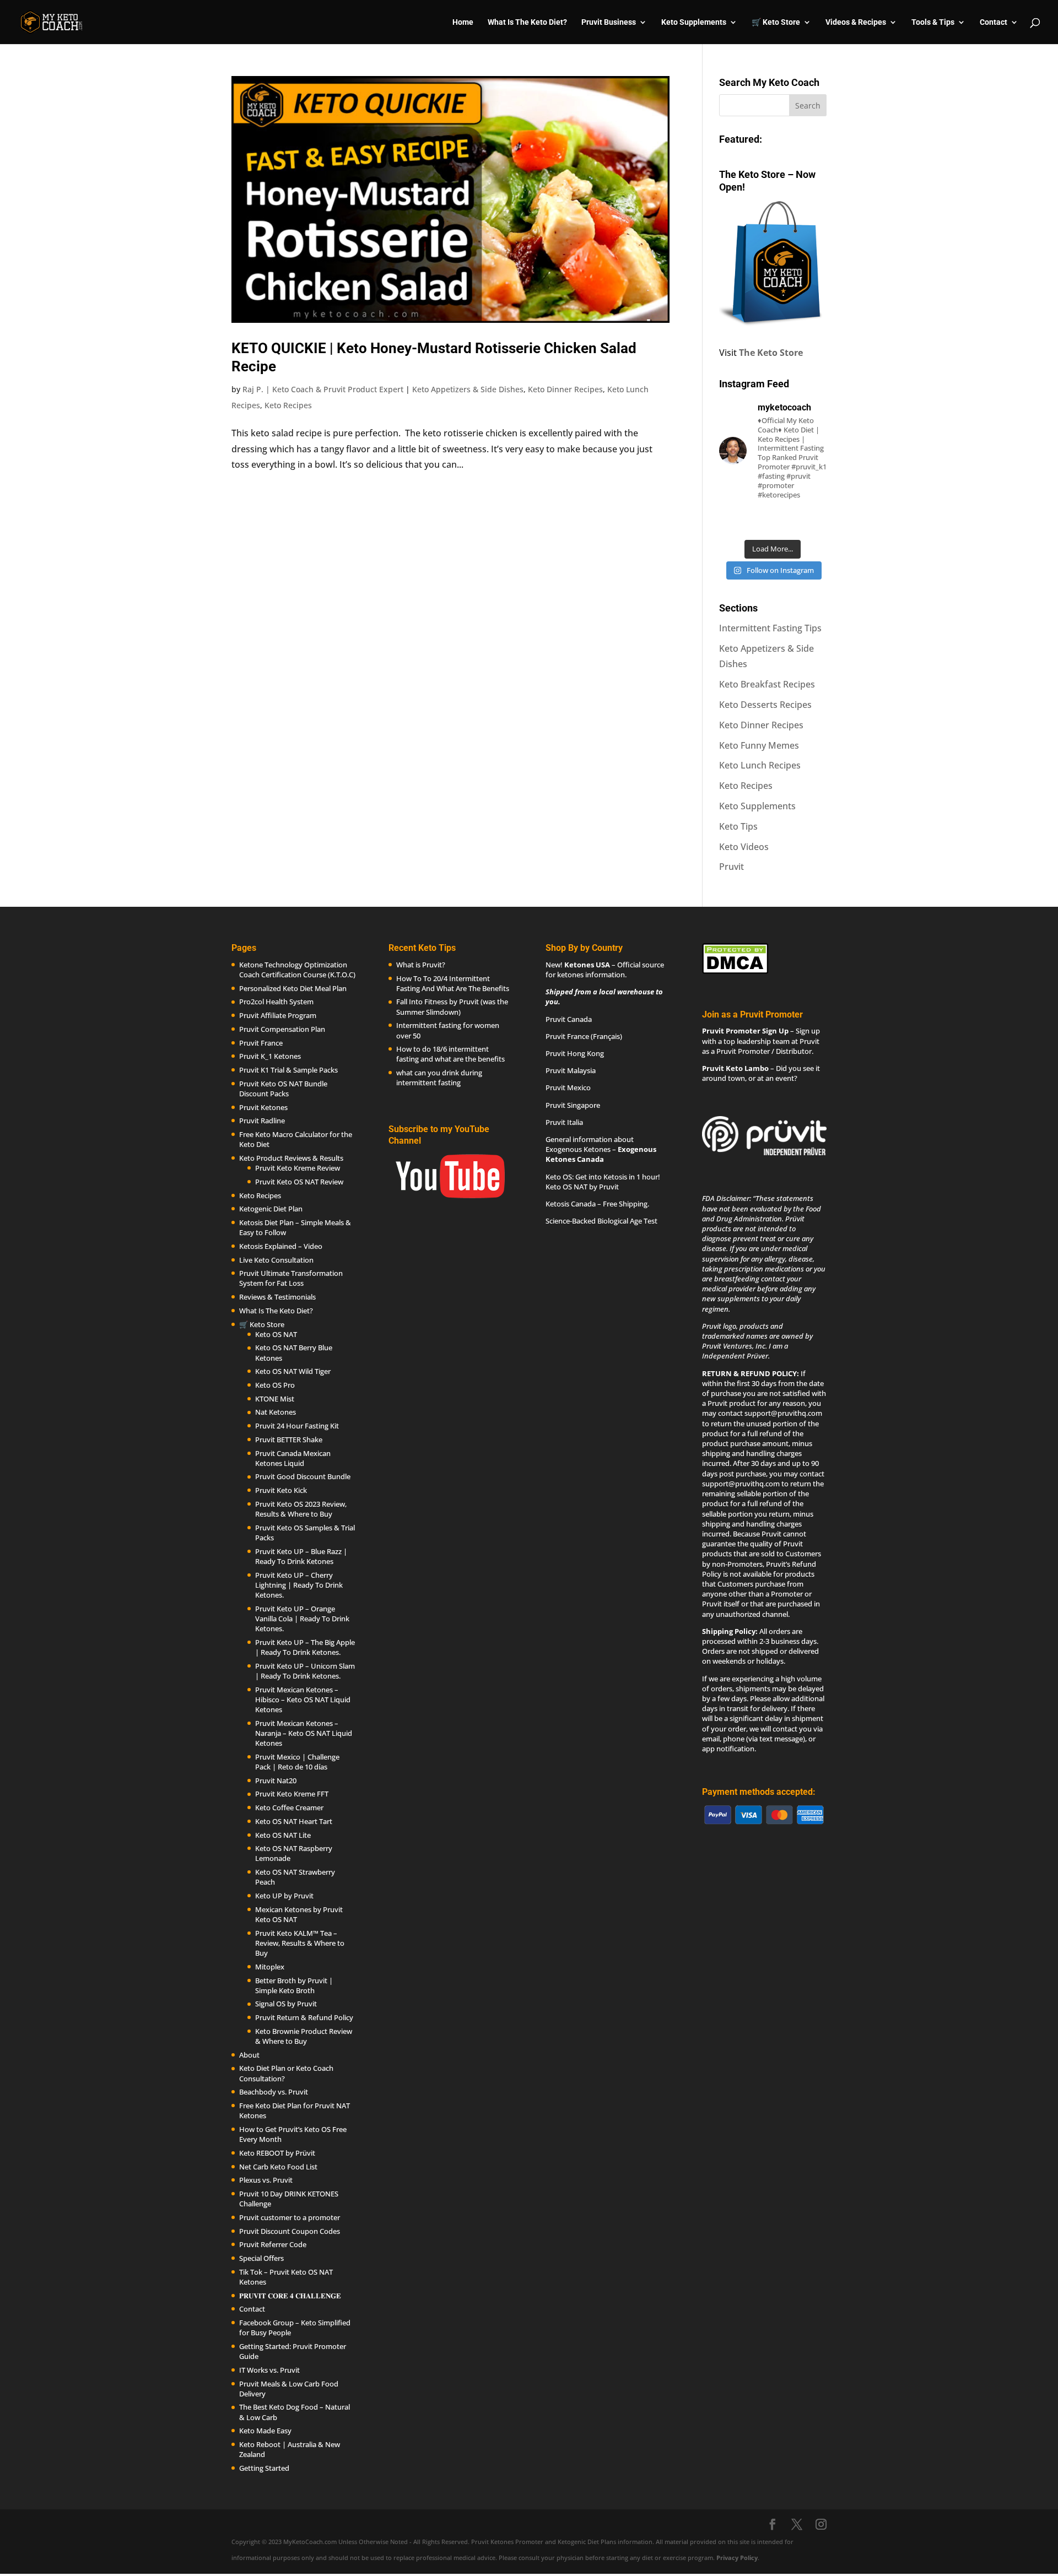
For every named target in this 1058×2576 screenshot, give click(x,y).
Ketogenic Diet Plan (271, 1209)
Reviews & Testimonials (277, 1297)
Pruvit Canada (569, 1019)
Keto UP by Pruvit (284, 1896)
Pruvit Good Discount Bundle (303, 1476)
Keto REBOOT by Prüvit (277, 2153)
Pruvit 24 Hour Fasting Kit (297, 1426)
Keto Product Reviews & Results (291, 1158)
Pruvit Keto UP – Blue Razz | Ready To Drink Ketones (301, 1556)
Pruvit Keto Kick (281, 1490)
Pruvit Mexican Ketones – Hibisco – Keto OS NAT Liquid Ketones (303, 1700)
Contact (994, 22)
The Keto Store (771, 353)
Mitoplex (270, 1967)
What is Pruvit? (421, 965)
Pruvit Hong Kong (575, 1053)
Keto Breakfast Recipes (767, 684)
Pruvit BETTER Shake (289, 1439)
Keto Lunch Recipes (760, 765)
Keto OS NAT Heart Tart (294, 1821)
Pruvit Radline (262, 1121)
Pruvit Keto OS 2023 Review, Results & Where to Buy (301, 1509)
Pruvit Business (609, 22)
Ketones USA (587, 965)
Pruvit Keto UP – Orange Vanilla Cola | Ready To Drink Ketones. (302, 1619)
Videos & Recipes (856, 22)
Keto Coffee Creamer (289, 1807)
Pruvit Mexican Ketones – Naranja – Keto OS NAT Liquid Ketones (304, 1733)
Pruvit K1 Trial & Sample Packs (288, 1070)
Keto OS (559, 1177)
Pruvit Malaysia (571, 1070)
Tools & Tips (933, 22)
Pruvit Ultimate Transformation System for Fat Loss (291, 1278)
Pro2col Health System (276, 1002)
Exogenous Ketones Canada (601, 1154)
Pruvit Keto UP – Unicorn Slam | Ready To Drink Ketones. (305, 1671)
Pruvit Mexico (568, 1087)
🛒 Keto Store (776, 22)
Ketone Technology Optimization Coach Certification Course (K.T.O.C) (297, 970)
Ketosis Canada (571, 1204)
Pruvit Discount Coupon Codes (290, 2231)
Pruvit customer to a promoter (290, 2217)
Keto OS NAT (276, 1334)
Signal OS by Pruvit (286, 2004)
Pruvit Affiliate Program (278, 1015)
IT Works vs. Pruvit (269, 2370)
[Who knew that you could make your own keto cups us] (811, 522)
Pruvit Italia (564, 1122)
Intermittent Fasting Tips (770, 628)
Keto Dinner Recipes (565, 389)
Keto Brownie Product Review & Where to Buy (304, 2036)
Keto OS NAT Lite (283, 1835)
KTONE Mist (275, 1399)
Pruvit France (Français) (584, 1036)
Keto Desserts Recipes (765, 705)
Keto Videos (744, 847)
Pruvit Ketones (263, 1107)
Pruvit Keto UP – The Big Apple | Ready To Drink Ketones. (305, 1647)
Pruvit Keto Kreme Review (298, 1168)
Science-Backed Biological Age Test (601, 1221)
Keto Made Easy (265, 2431)
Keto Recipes (288, 405)
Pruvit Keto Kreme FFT (292, 1794)
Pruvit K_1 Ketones (270, 1056)
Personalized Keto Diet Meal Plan (293, 988)
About (249, 2055)
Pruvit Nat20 (276, 1781)
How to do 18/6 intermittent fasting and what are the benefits (450, 1054)
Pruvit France (261, 1043)
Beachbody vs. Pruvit (274, 2092)
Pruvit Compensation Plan (282, 1029)
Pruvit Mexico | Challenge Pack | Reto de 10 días (297, 1762)
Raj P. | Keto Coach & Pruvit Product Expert (323, 389)
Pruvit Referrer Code (273, 2244)
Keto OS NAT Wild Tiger (293, 1371)
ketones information (591, 975)
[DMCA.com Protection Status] (735, 971)
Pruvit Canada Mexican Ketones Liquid (293, 1458)
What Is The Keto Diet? (527, 22)
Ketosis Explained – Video (281, 1246)
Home (463, 22)
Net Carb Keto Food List (278, 2167)
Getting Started (264, 2468)
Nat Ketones (276, 1412)
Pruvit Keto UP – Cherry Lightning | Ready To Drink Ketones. (299, 1585)
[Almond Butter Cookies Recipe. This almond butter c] (735, 522)
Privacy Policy (737, 2558)
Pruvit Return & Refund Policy (304, 2017)
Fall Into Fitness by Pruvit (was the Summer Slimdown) (452, 1006)
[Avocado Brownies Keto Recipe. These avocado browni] (773, 522)
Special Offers (261, 2258)
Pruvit (732, 867)
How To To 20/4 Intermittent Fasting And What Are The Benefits (453, 983)
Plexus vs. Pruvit (266, 2180)
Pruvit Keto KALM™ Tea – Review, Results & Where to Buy (300, 1943)
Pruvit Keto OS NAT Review (299, 1182)
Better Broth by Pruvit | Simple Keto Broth (294, 1985)
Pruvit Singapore (573, 1105)
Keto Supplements (757, 806)
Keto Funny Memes (759, 745)
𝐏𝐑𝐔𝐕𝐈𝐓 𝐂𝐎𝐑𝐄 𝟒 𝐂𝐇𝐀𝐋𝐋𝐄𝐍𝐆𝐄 (290, 2296)
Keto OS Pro (275, 1385)
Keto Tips (738, 826)
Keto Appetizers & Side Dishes (468, 389)
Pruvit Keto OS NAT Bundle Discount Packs (283, 1089)
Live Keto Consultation (276, 1260)
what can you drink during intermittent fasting (439, 1078)
